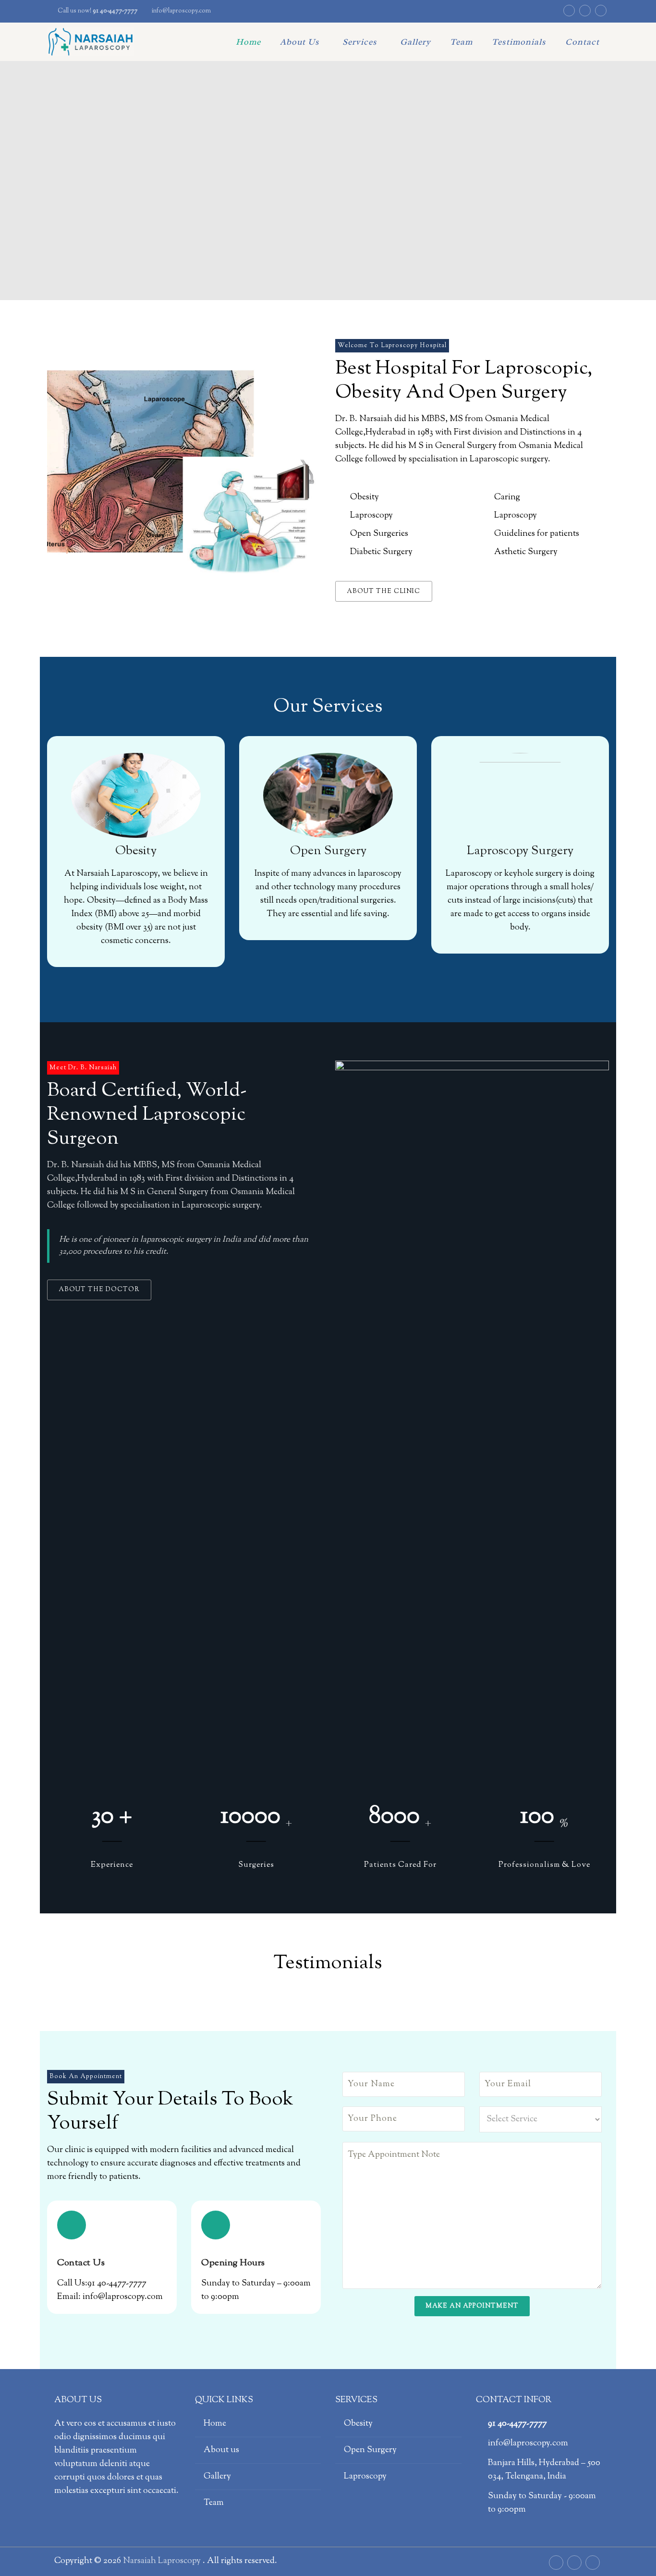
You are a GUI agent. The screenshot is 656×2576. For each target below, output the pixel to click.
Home (248, 42)
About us (300, 42)
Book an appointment (86, 2077)
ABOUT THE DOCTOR (99, 1290)
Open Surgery (370, 2450)
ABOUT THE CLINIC (383, 592)
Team (461, 42)
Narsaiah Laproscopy (163, 2561)
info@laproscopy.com (181, 11)
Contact (582, 42)
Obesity (358, 2424)
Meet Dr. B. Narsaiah (83, 1068)
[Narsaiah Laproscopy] (91, 42)
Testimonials (519, 42)
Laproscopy (365, 2477)
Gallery (415, 42)
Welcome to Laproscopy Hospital (392, 346)
